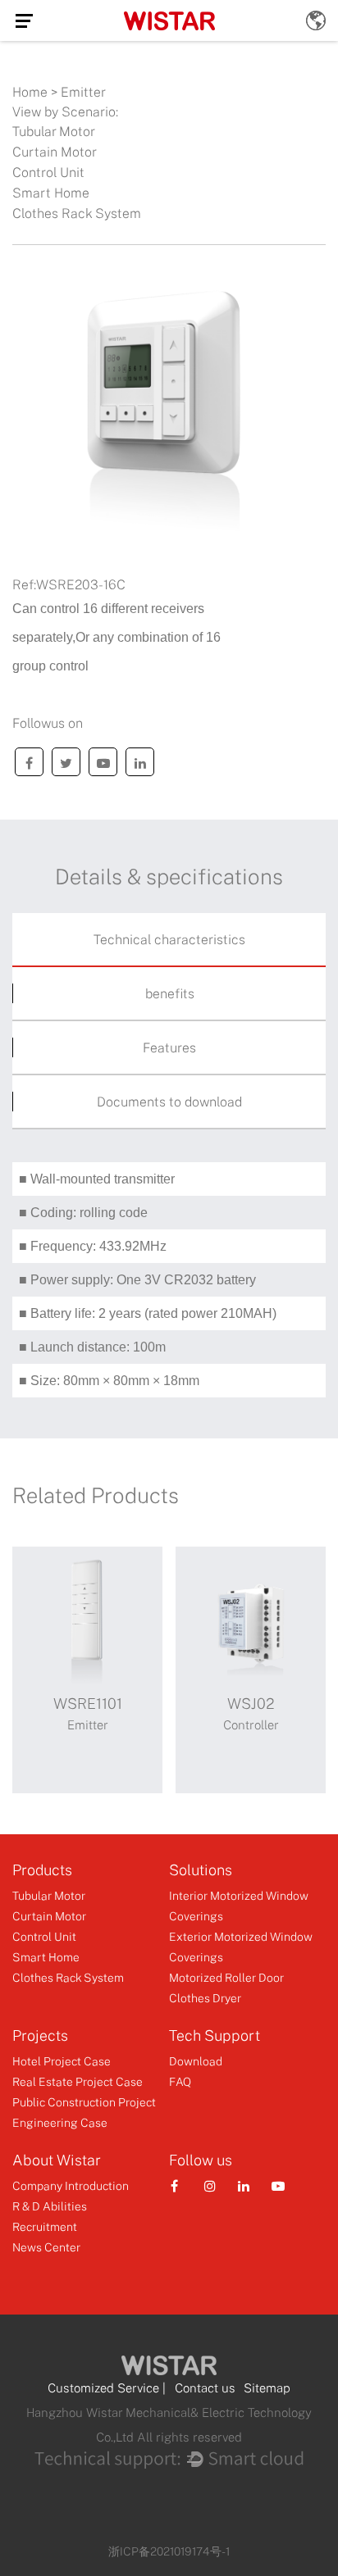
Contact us (205, 2387)
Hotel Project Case (62, 2061)
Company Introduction (71, 2185)
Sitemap (267, 2387)
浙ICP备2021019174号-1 (169, 2551)
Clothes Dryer (205, 1998)
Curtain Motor (55, 152)
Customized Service (103, 2387)
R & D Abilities (50, 2206)
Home (30, 92)
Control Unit (48, 172)
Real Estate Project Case (78, 2081)
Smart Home (51, 193)
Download (196, 2061)
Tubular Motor (54, 131)
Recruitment (45, 2226)
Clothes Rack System (77, 213)
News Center (46, 2247)
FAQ (180, 2081)
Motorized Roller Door (226, 1977)
